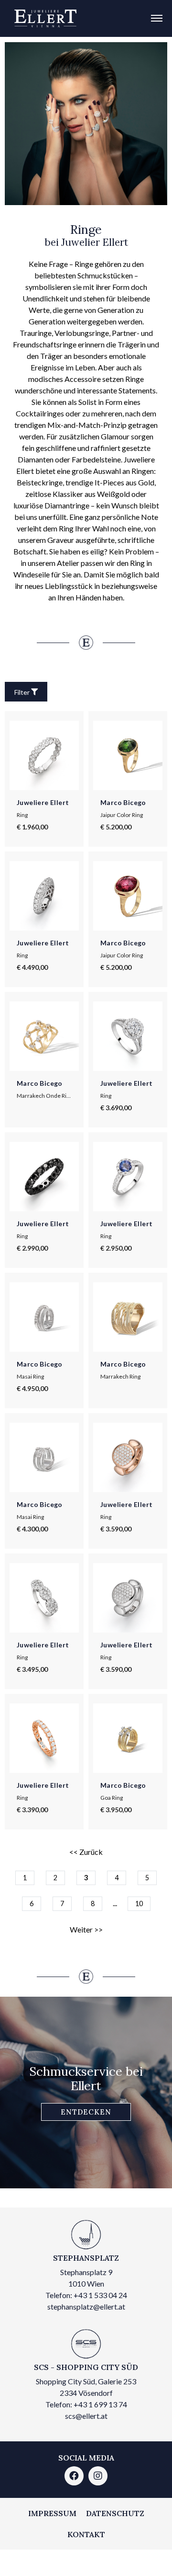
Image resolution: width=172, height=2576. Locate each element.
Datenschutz (115, 2513)
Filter (22, 692)
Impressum (52, 2513)
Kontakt (86, 2534)
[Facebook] (74, 2476)
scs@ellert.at (86, 2416)
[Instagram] (98, 2476)
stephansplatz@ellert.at (86, 2306)
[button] (86, 2112)
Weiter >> (86, 1929)
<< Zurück (86, 1852)
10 (139, 1903)
